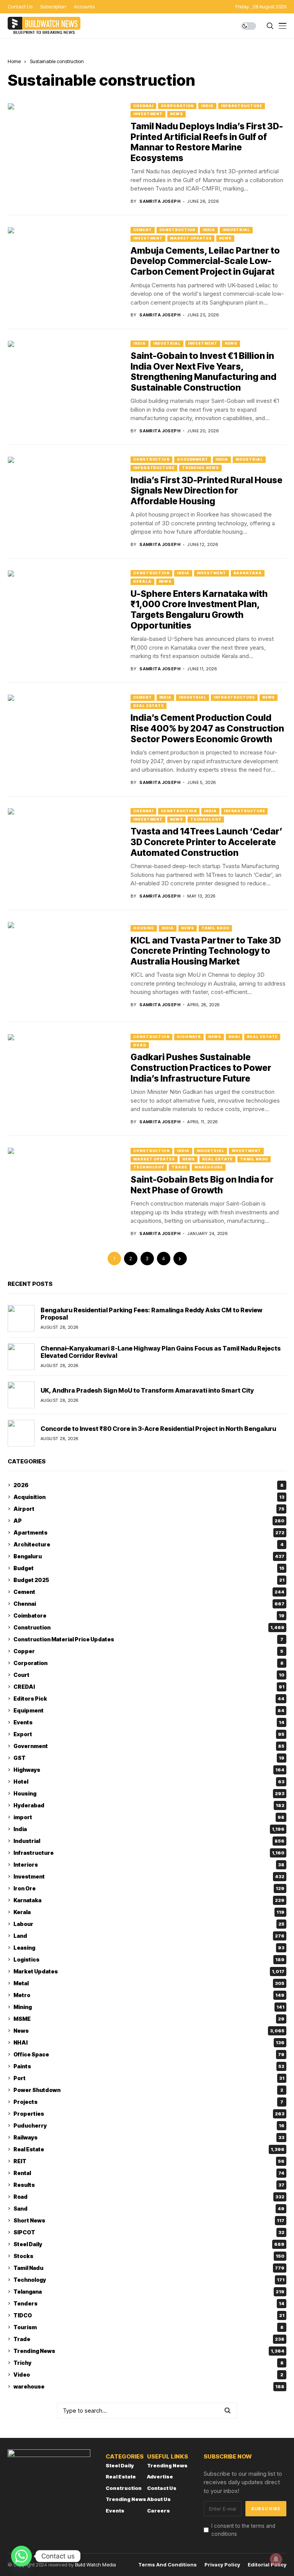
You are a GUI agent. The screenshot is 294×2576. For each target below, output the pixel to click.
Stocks (149, 2256)
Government (193, 459)
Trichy (149, 2363)
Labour (149, 1924)
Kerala (142, 581)
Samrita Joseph (160, 201)
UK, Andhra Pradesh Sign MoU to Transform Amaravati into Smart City (147, 1390)
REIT (149, 2161)
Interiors (149, 1865)
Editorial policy (267, 2565)
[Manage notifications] (276, 2559)
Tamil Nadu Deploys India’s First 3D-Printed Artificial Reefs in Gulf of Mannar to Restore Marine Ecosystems (207, 142)
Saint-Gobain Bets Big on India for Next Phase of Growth (202, 1185)
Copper (148, 1651)
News (176, 114)
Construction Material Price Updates (148, 1639)
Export (149, 1734)
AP (149, 1521)
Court (149, 1675)
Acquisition (149, 1497)
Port (149, 2078)
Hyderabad (149, 1805)
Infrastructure (242, 106)
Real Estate (149, 706)
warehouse (209, 1167)
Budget (149, 1568)
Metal (149, 1983)
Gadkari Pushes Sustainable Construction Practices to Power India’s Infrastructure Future (201, 1068)
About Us (159, 2499)
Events (149, 1722)
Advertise (160, 2477)
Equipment (149, 1710)
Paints (149, 2066)
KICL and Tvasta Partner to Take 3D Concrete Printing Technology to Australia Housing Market (206, 951)
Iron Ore (149, 1888)
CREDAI (149, 1687)
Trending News (200, 468)
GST (149, 1758)
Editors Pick (149, 1699)
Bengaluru (149, 1556)
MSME (149, 2019)
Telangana (149, 2292)
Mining (149, 2007)
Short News (149, 2220)
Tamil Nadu (215, 928)
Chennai (143, 106)
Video (148, 2375)
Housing (144, 928)
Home (14, 61)
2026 (149, 1485)
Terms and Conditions (167, 2565)
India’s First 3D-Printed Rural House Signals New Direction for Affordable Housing (207, 491)
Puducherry (149, 2125)
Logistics (149, 1959)
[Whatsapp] (21, 2556)
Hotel (149, 1782)
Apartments (149, 1532)
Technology (206, 819)
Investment (148, 114)
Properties (149, 2114)
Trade (179, 1167)
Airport (149, 1509)
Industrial (236, 230)
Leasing (149, 1948)
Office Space (149, 2054)
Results (149, 2185)
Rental (149, 2173)
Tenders (149, 2303)
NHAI (234, 1037)
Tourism (149, 2327)
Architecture (149, 1544)
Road (140, 1045)
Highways (189, 1037)
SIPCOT (149, 2232)
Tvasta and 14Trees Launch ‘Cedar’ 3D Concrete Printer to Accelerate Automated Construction (207, 842)
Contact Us (162, 2488)
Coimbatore (149, 1615)
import (149, 1817)
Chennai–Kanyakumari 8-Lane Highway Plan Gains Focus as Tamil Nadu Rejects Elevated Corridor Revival (161, 1352)
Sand (149, 2209)
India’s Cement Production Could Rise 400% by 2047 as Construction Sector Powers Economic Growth (207, 728)
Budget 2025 (149, 1580)
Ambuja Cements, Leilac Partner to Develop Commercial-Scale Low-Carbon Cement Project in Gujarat (205, 261)
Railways (149, 2137)
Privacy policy (222, 2565)
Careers (158, 2511)
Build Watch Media (96, 2565)
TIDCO (149, 2315)
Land (149, 1936)
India (207, 106)
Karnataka (248, 573)
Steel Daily (149, 2244)
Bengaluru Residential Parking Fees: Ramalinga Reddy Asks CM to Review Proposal (151, 1314)
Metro (149, 1995)
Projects (148, 2102)
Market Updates (191, 238)
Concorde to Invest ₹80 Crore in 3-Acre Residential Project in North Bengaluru (158, 1429)
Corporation (177, 106)
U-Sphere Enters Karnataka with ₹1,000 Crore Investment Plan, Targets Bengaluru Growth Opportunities (199, 610)
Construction (177, 230)
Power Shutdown (148, 2090)
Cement (142, 230)
